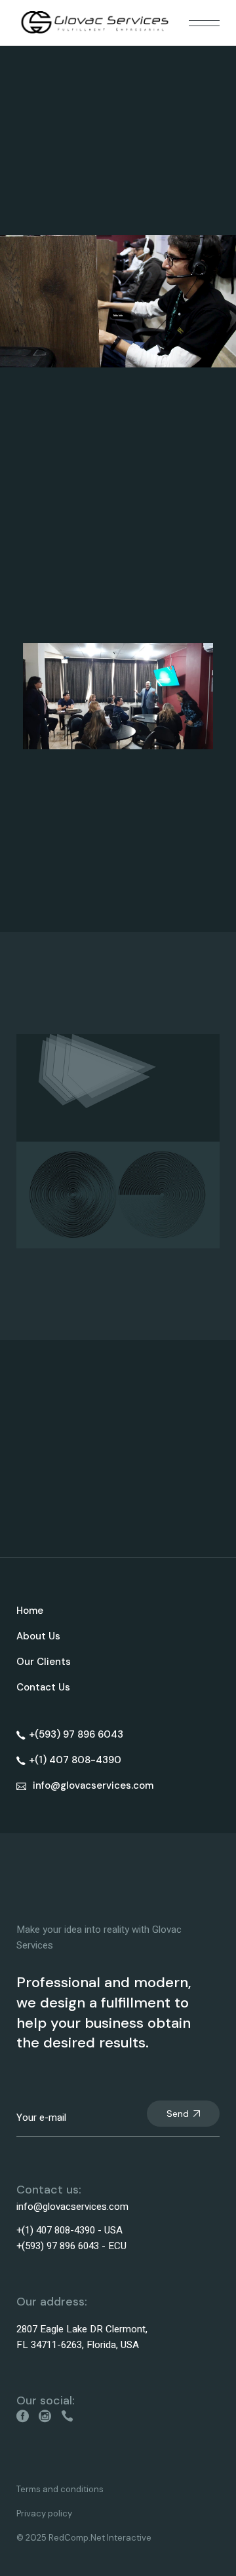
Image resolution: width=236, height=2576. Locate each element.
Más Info (118, 315)
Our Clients (44, 1662)
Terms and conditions (60, 2489)
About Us (38, 1636)
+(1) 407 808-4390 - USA (69, 2230)
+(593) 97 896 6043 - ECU (71, 2246)
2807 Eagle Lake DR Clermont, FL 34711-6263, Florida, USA (82, 2337)
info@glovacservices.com (72, 2207)
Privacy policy (44, 2513)
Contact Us (43, 1687)
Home (30, 1611)
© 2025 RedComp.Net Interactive (84, 2538)
